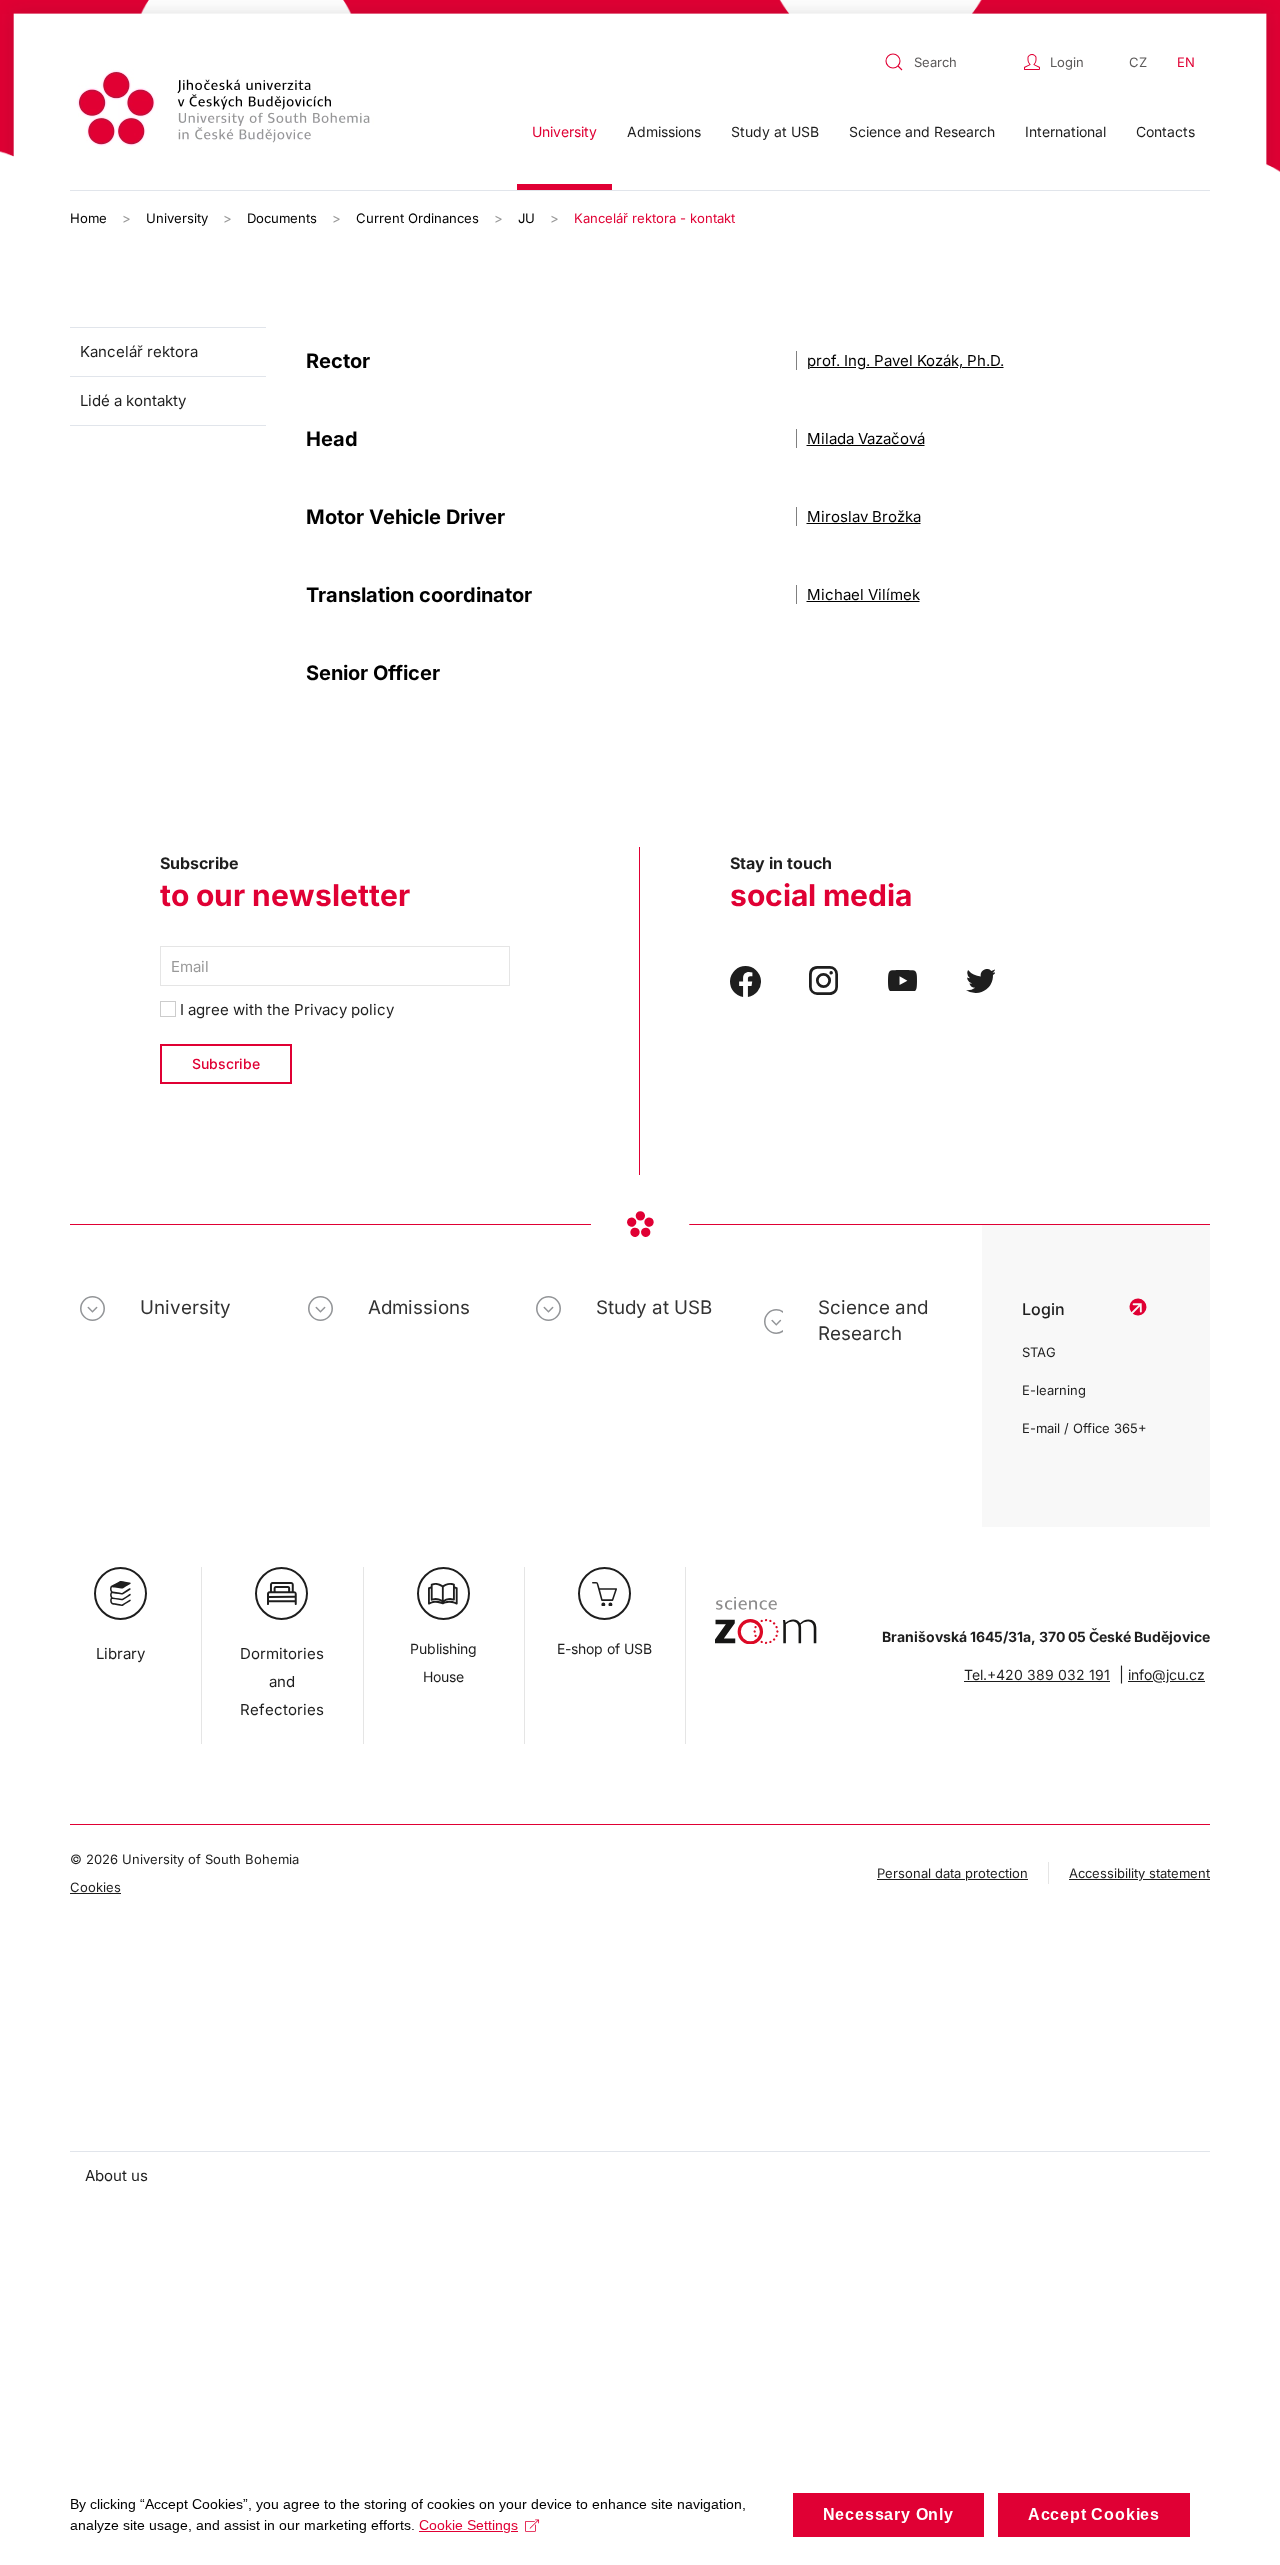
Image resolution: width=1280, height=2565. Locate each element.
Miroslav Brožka (864, 516)
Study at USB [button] (775, 131)
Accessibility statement (1139, 1873)
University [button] (564, 131)
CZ (1138, 62)
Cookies (95, 1887)
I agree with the (285, 1009)
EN (1186, 62)
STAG (1039, 1352)
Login (1067, 62)
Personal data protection (952, 1873)
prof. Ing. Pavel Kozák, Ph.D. (905, 360)
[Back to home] (227, 111)
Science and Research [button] (922, 131)
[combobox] (949, 62)
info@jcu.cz (1166, 1674)
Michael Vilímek (863, 594)
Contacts (1165, 131)
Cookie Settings (468, 2525)
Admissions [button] (664, 131)
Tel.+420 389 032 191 (1037, 1674)
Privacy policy (344, 1009)
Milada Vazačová (866, 438)
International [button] (1065, 131)
